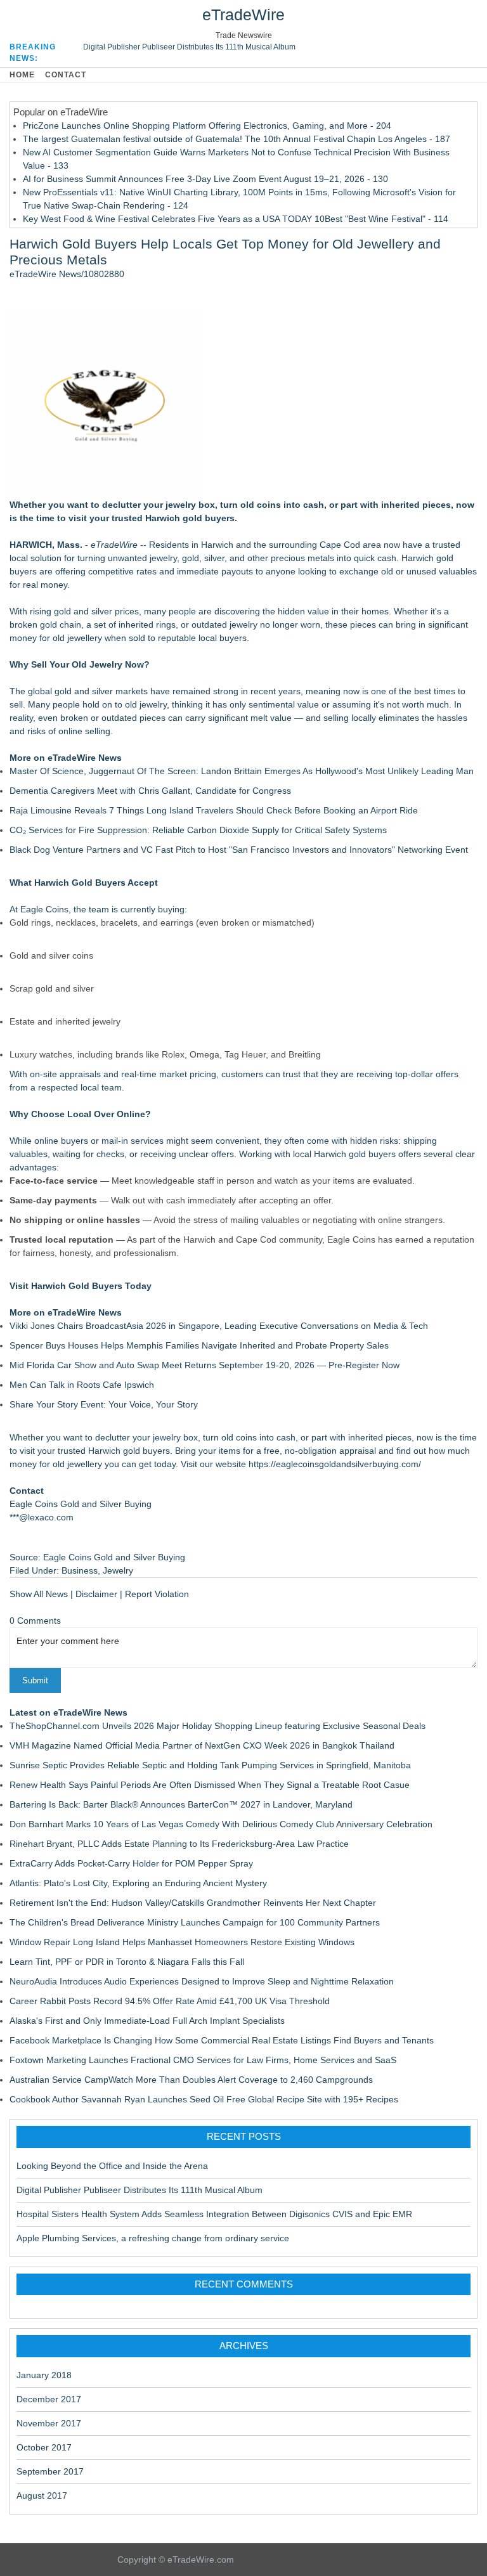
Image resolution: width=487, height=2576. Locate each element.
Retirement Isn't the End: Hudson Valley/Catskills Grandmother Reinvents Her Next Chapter (193, 1903)
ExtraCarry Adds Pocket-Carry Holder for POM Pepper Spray (131, 1863)
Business (80, 1570)
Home (22, 75)
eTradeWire (243, 15)
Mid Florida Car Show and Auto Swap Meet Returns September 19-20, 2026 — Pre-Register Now (205, 1365)
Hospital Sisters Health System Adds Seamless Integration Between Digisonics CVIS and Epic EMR (214, 2214)
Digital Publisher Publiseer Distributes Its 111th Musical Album (189, 47)
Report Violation (157, 1594)
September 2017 (50, 2471)
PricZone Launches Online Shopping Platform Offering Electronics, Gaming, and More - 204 (207, 126)
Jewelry (118, 1570)
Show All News (39, 1594)
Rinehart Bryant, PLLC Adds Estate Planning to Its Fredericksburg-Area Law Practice (179, 1844)
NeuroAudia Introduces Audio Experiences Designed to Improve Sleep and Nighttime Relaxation (202, 1981)
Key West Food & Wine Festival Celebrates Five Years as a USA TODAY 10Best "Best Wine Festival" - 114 (236, 219)
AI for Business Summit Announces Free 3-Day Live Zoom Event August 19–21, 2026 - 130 (205, 179)
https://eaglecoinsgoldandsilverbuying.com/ (335, 1464)
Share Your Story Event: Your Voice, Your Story (104, 1404)
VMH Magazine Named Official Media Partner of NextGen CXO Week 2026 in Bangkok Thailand (202, 1745)
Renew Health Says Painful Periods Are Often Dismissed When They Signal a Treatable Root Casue (210, 1785)
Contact (66, 75)
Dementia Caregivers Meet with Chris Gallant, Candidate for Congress (150, 791)
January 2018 (44, 2375)
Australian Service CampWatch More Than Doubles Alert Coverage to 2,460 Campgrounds (191, 2080)
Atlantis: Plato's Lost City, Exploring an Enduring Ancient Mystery (138, 1883)
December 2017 (49, 2399)
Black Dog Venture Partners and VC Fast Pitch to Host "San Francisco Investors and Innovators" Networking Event (239, 850)
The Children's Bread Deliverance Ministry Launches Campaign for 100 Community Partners (195, 1922)
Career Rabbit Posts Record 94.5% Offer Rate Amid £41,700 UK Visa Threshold (170, 2001)
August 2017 (42, 2495)
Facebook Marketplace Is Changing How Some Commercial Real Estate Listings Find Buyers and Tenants (222, 2040)
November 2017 (49, 2423)
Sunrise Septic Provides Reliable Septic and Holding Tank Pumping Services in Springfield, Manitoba (210, 1765)
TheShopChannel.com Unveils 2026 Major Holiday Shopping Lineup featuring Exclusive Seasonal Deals (218, 1726)
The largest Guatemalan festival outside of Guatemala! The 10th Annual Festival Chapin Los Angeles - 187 (237, 139)
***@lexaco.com (42, 1517)
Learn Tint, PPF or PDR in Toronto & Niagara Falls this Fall (127, 1962)
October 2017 (44, 2447)
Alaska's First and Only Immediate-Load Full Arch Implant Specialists (147, 2021)
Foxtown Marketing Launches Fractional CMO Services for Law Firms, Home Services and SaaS (203, 2060)
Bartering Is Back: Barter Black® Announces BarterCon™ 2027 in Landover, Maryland (181, 1804)
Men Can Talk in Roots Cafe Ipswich (82, 1385)
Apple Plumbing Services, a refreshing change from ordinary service (153, 2238)
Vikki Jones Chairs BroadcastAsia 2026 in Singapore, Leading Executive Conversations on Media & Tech (219, 1326)
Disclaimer (96, 1594)
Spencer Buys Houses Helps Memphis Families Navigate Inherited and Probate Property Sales (199, 1345)
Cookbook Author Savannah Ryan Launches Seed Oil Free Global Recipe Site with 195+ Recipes (204, 2099)
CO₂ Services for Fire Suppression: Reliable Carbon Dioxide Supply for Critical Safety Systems (198, 830)
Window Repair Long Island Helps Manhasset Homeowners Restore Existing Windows (182, 1942)
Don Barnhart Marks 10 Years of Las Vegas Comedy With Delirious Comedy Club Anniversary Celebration (221, 1824)
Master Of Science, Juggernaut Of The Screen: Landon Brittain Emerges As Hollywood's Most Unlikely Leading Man (242, 771)
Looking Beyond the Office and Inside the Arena (112, 2166)
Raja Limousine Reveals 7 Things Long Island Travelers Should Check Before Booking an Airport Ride (214, 810)
